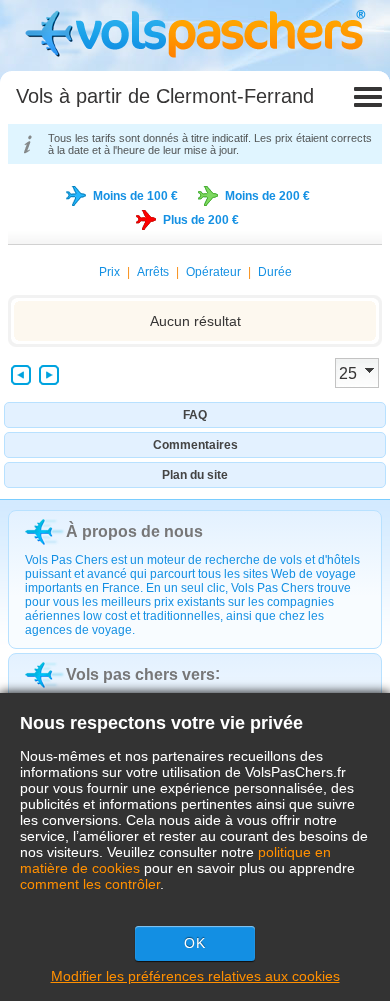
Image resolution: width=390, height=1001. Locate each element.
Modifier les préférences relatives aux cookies (195, 976)
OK (195, 943)
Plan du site (195, 475)
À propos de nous (134, 531)
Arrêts (153, 272)
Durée (275, 272)
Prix (109, 272)
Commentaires (195, 445)
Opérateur (213, 272)
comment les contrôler (90, 884)
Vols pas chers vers (140, 674)
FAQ (195, 415)
